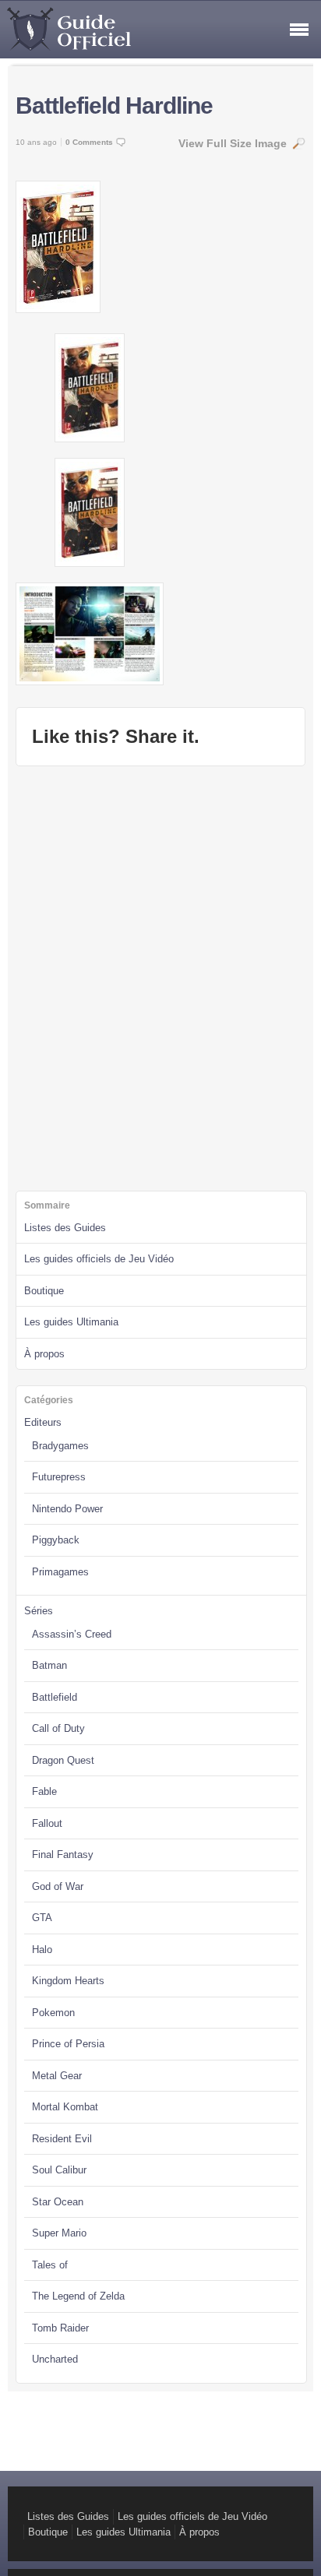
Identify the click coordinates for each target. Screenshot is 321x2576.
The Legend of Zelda (78, 2296)
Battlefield (55, 1697)
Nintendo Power (67, 1509)
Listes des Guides (65, 1228)
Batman (49, 1665)
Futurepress (59, 1477)
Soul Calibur (59, 2170)
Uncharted (55, 2359)
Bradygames (60, 1446)
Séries (39, 1611)
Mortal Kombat (65, 2107)
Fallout (47, 1823)
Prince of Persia (68, 2044)
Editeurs (43, 1422)
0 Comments (89, 142)
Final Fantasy (63, 1855)
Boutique (44, 1291)
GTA (42, 1918)
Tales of (50, 2265)
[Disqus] (160, 977)
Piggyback (56, 1540)
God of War (58, 1886)
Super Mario (59, 2233)
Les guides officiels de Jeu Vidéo (99, 1259)
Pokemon (53, 2013)
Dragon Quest (63, 1760)
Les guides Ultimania (71, 1322)
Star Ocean (58, 2202)
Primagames (60, 1572)
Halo (42, 1950)
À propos (44, 1354)
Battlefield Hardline (114, 106)
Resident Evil (62, 2139)
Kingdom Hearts (68, 1981)
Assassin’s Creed (72, 1634)
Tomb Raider (60, 2328)
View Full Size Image (233, 143)
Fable (44, 1791)
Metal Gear (57, 2076)
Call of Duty (58, 1728)
